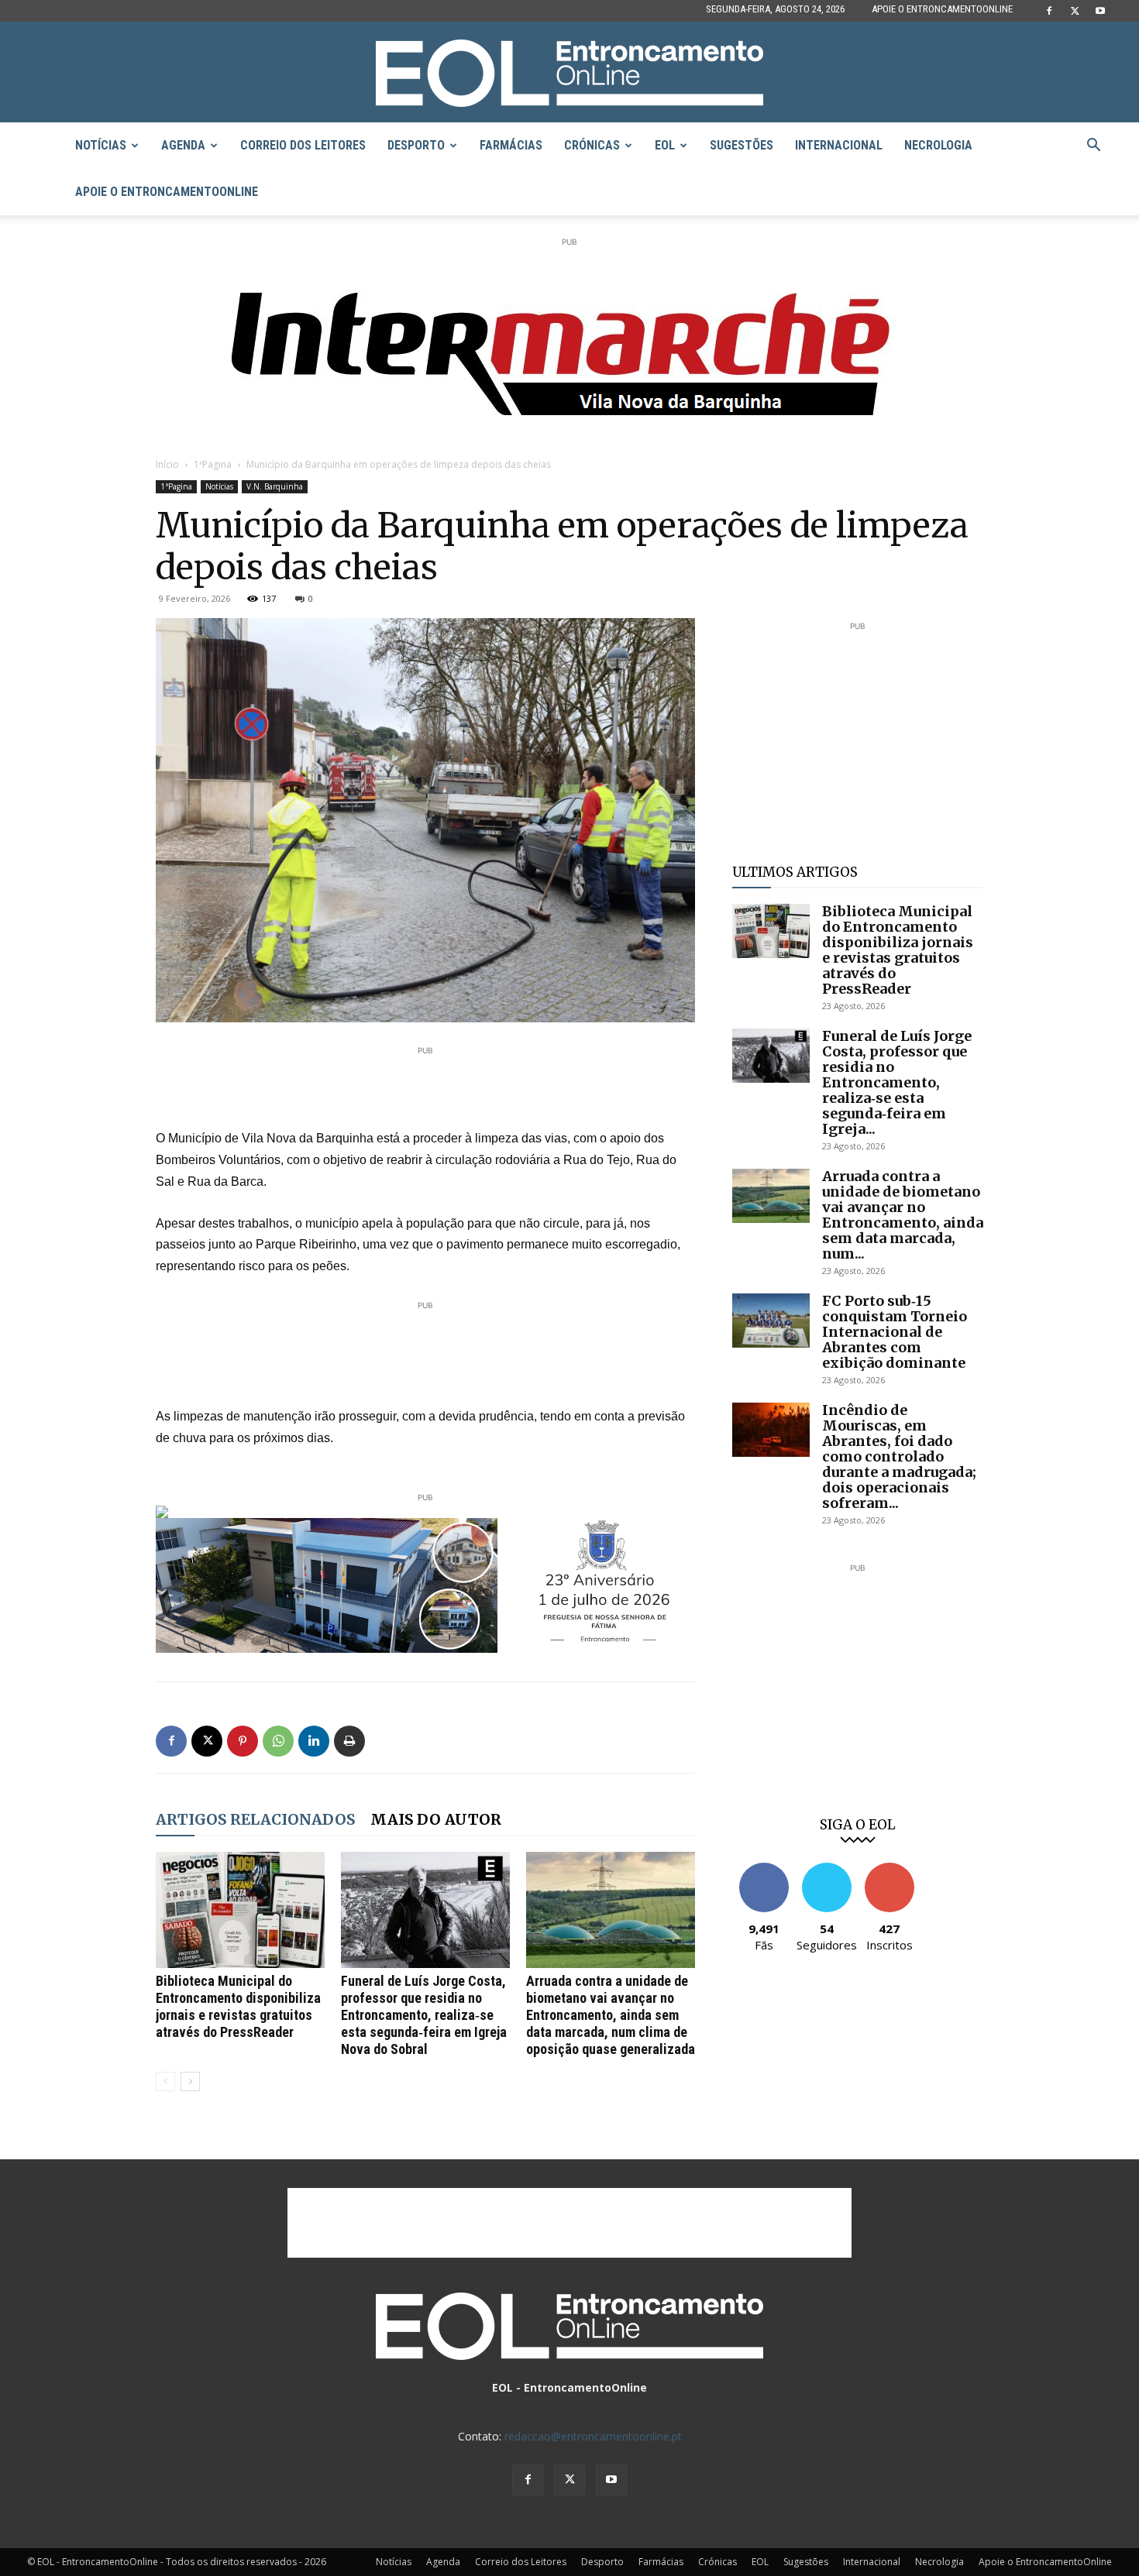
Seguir (826, 1868)
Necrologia (938, 145)
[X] (1075, 11)
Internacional (839, 145)
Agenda (183, 145)
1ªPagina (213, 464)
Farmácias (511, 145)
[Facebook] (1049, 11)
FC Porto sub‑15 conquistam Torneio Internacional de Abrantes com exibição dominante (895, 1332)
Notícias (101, 145)
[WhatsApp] (278, 1741)
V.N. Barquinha (275, 486)
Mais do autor (436, 1819)
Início (167, 464)
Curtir (764, 1868)
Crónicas (592, 145)
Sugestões (742, 145)
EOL (665, 145)
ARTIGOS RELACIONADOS (255, 1819)
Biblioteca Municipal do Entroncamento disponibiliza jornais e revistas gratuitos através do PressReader (238, 2006)
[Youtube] (1100, 11)
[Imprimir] (349, 1741)
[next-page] (190, 2081)
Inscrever (890, 1868)
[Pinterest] (243, 1741)
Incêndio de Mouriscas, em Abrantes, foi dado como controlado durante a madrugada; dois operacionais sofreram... (899, 1456)
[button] (1093, 147)
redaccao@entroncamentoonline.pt (593, 2436)
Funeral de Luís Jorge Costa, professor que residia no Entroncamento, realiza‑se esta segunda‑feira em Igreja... (897, 1082)
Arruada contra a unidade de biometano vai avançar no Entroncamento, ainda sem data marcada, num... (903, 1215)
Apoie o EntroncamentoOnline (942, 9)
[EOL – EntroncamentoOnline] (569, 73)
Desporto (416, 145)
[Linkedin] (314, 1741)
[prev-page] (165, 2081)
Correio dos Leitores (303, 145)
